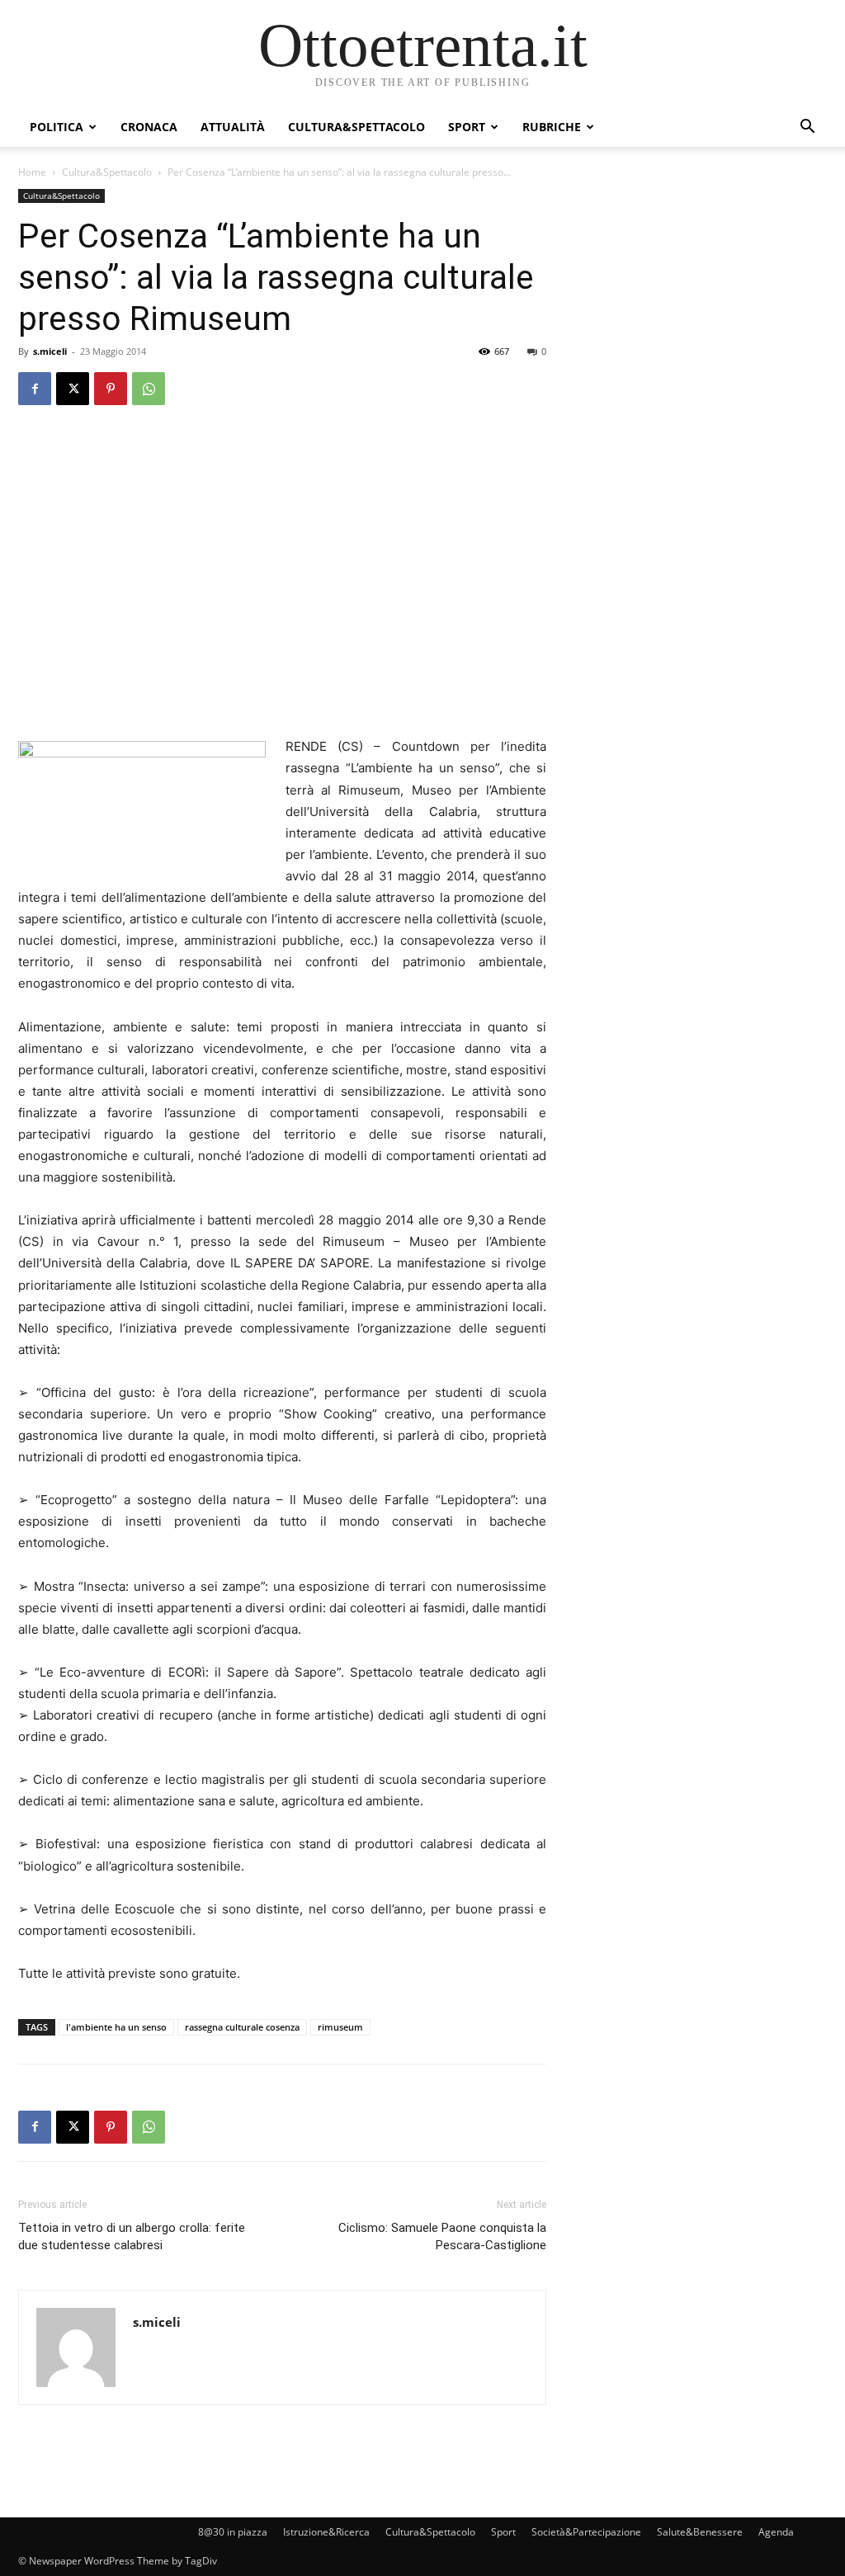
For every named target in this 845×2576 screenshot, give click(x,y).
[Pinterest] (111, 389)
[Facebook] (35, 389)
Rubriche (552, 127)
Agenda (776, 2532)
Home (32, 172)
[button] (807, 128)
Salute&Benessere (700, 2532)
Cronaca (149, 127)
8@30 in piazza (233, 2532)
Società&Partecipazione (586, 2532)
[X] (73, 389)
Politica (57, 127)
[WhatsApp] (149, 389)
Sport (467, 127)
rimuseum (340, 2027)
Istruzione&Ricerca (326, 2532)
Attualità (233, 127)
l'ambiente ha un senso (116, 2027)
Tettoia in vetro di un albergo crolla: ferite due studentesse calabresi (132, 2236)
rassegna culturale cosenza (242, 2027)
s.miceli (50, 351)
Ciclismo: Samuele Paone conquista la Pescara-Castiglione (442, 2236)
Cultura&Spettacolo (356, 127)
